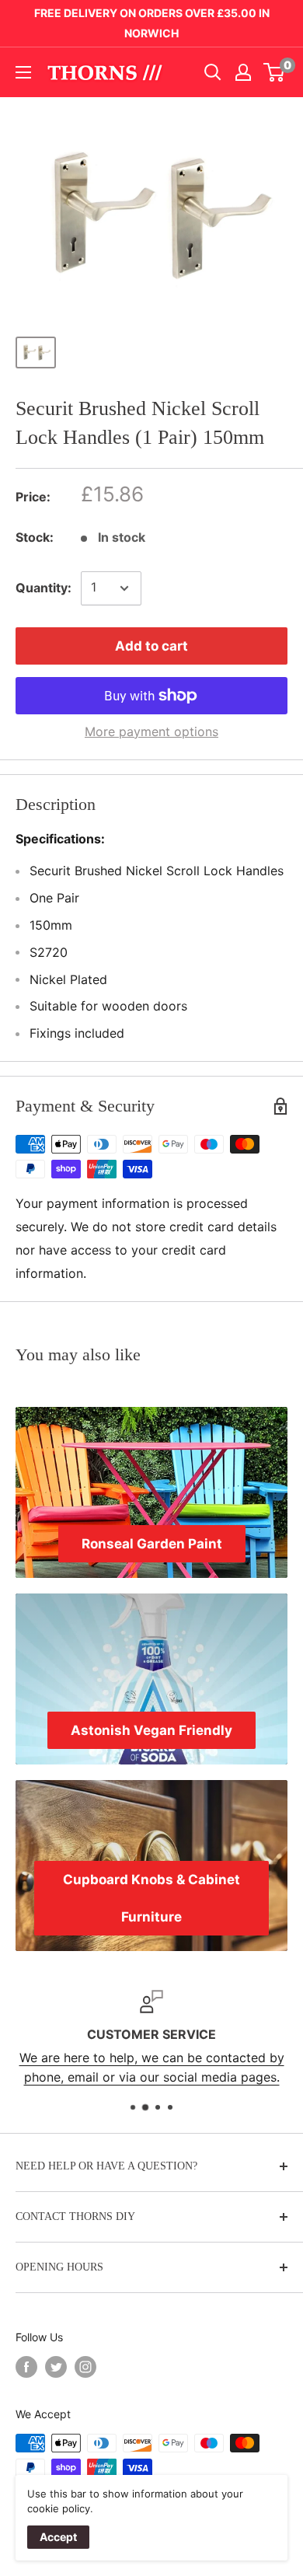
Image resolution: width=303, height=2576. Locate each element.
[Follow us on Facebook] (26, 2367)
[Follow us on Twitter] (56, 2367)
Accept (58, 2537)
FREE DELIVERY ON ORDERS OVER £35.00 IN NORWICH (152, 23)
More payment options (151, 731)
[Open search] (213, 72)
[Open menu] (23, 72)
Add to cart (151, 646)
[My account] (243, 72)
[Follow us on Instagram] (85, 2367)
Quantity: (44, 588)
